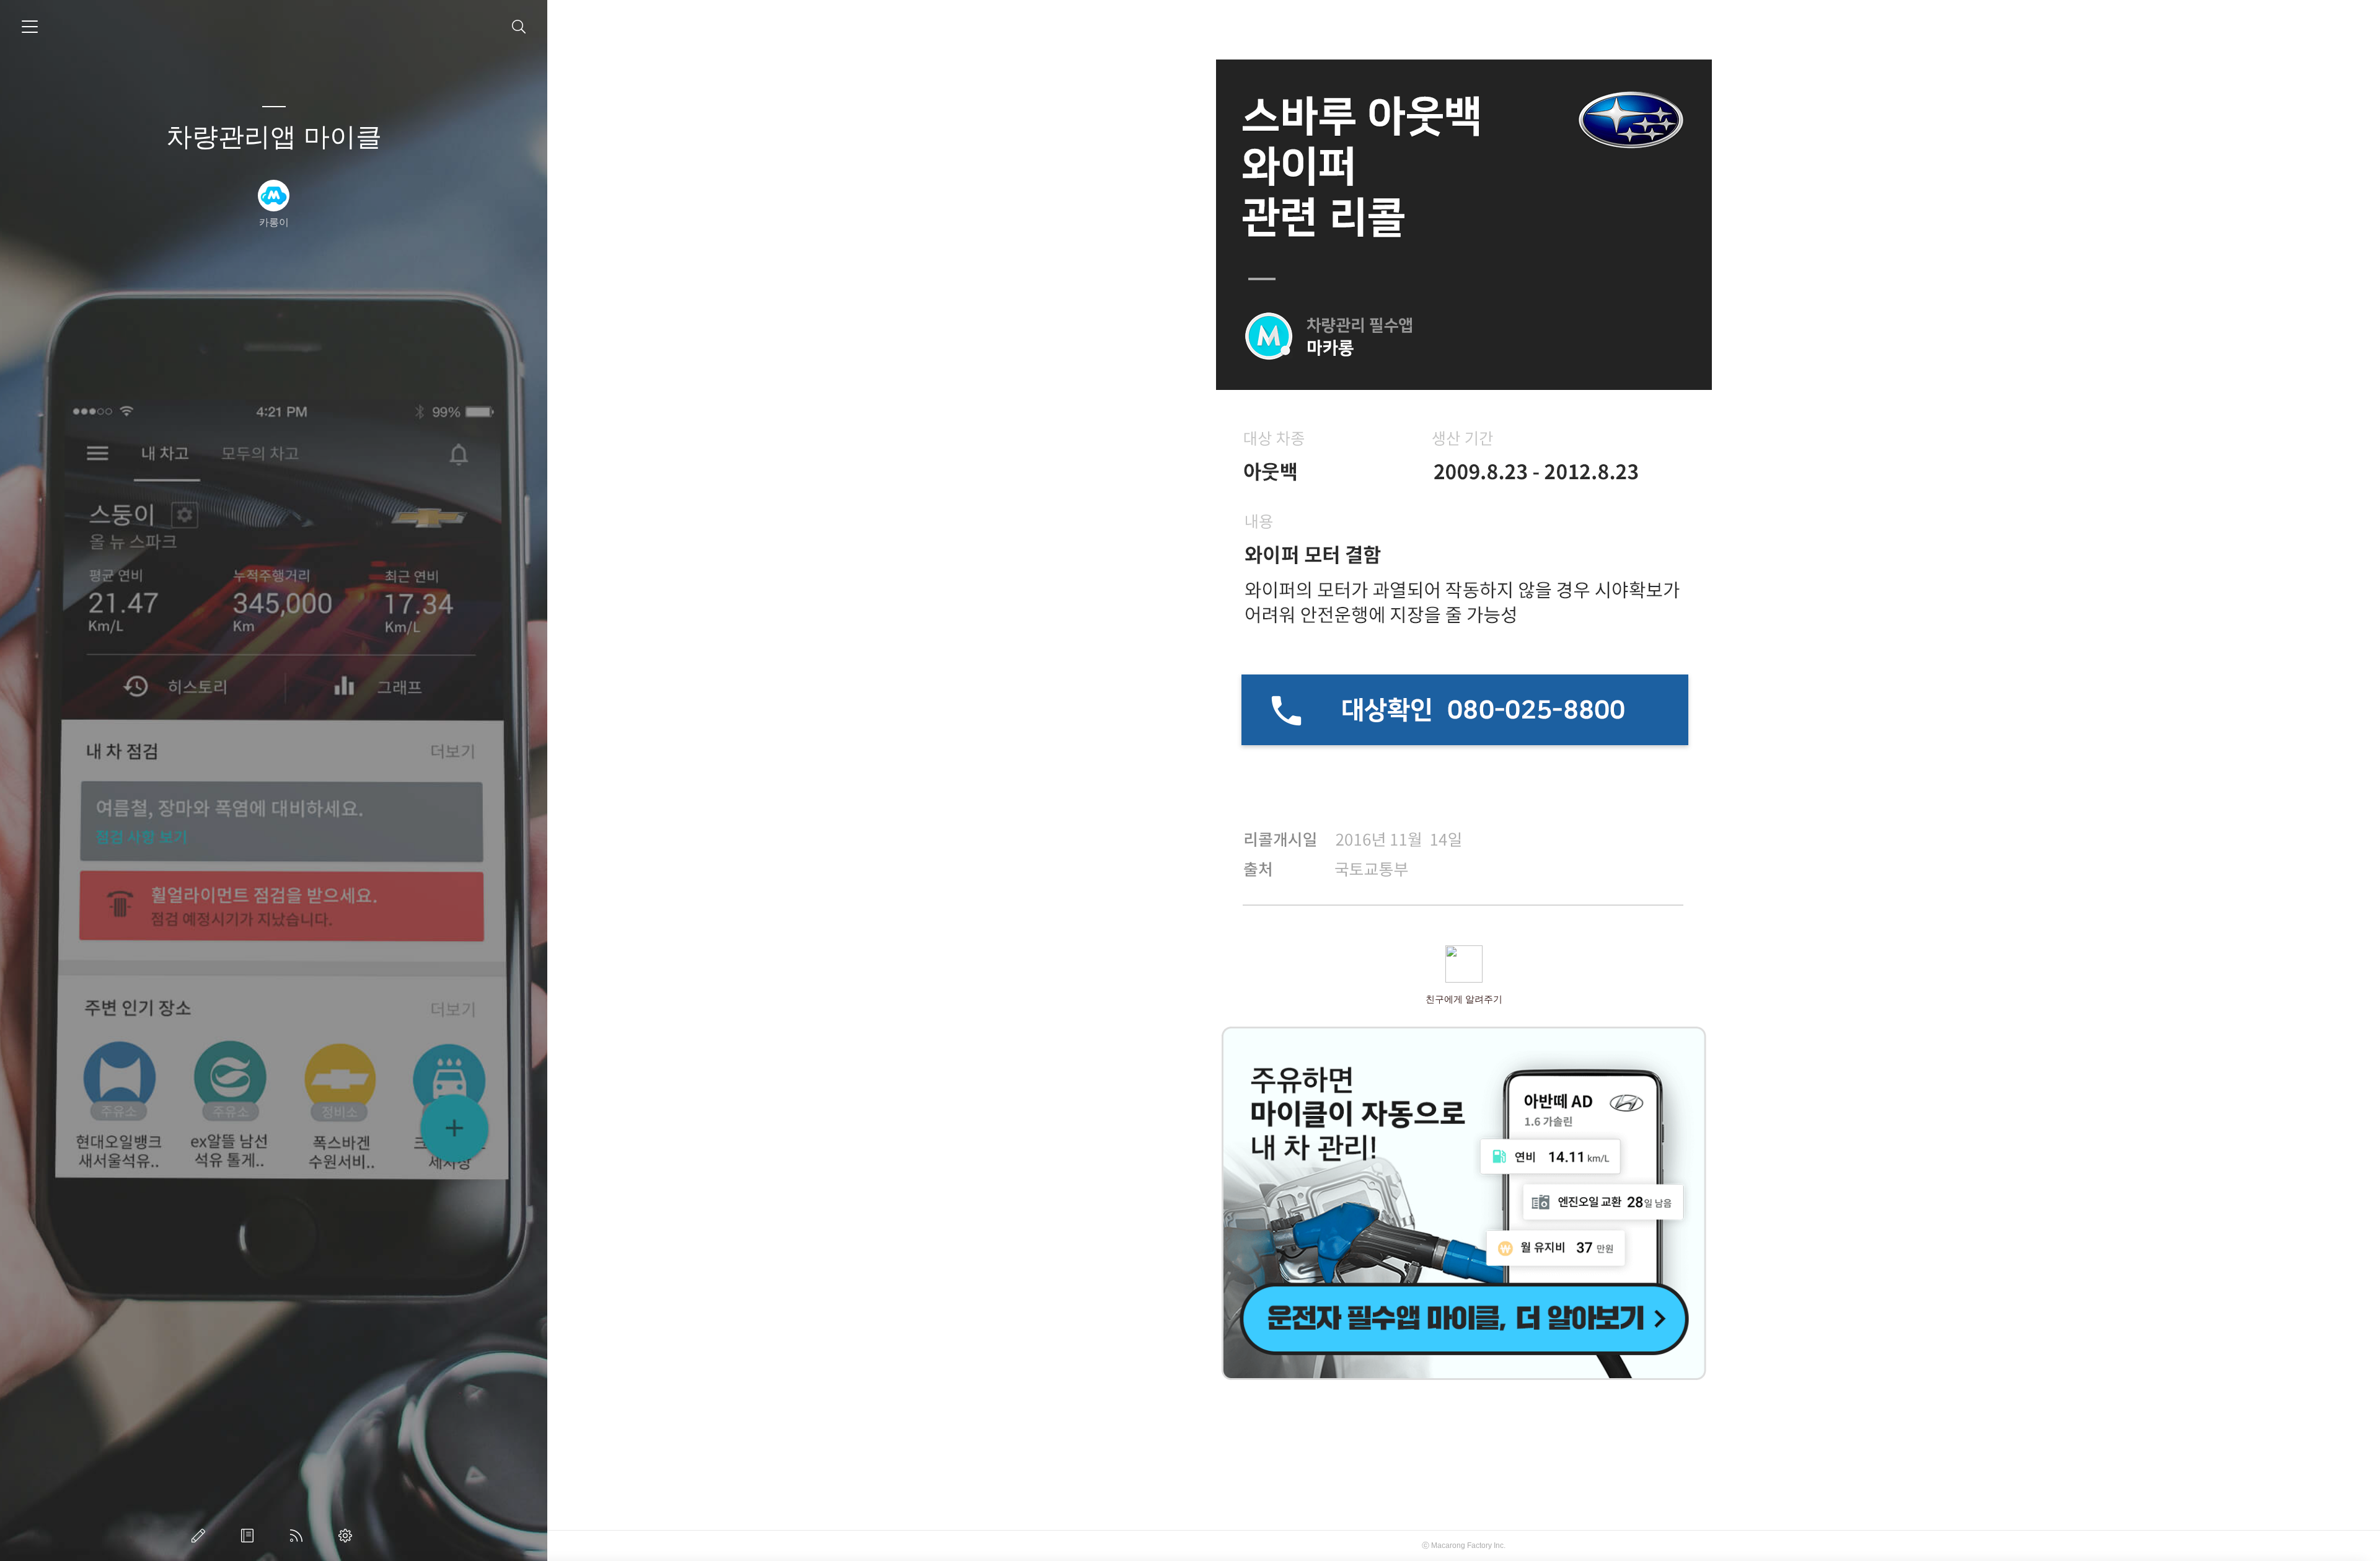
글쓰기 (201, 1536)
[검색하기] (519, 27)
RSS (299, 1536)
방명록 (250, 1536)
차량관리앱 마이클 (274, 137)
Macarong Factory (1461, 1546)
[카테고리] (30, 27)
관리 (348, 1536)
